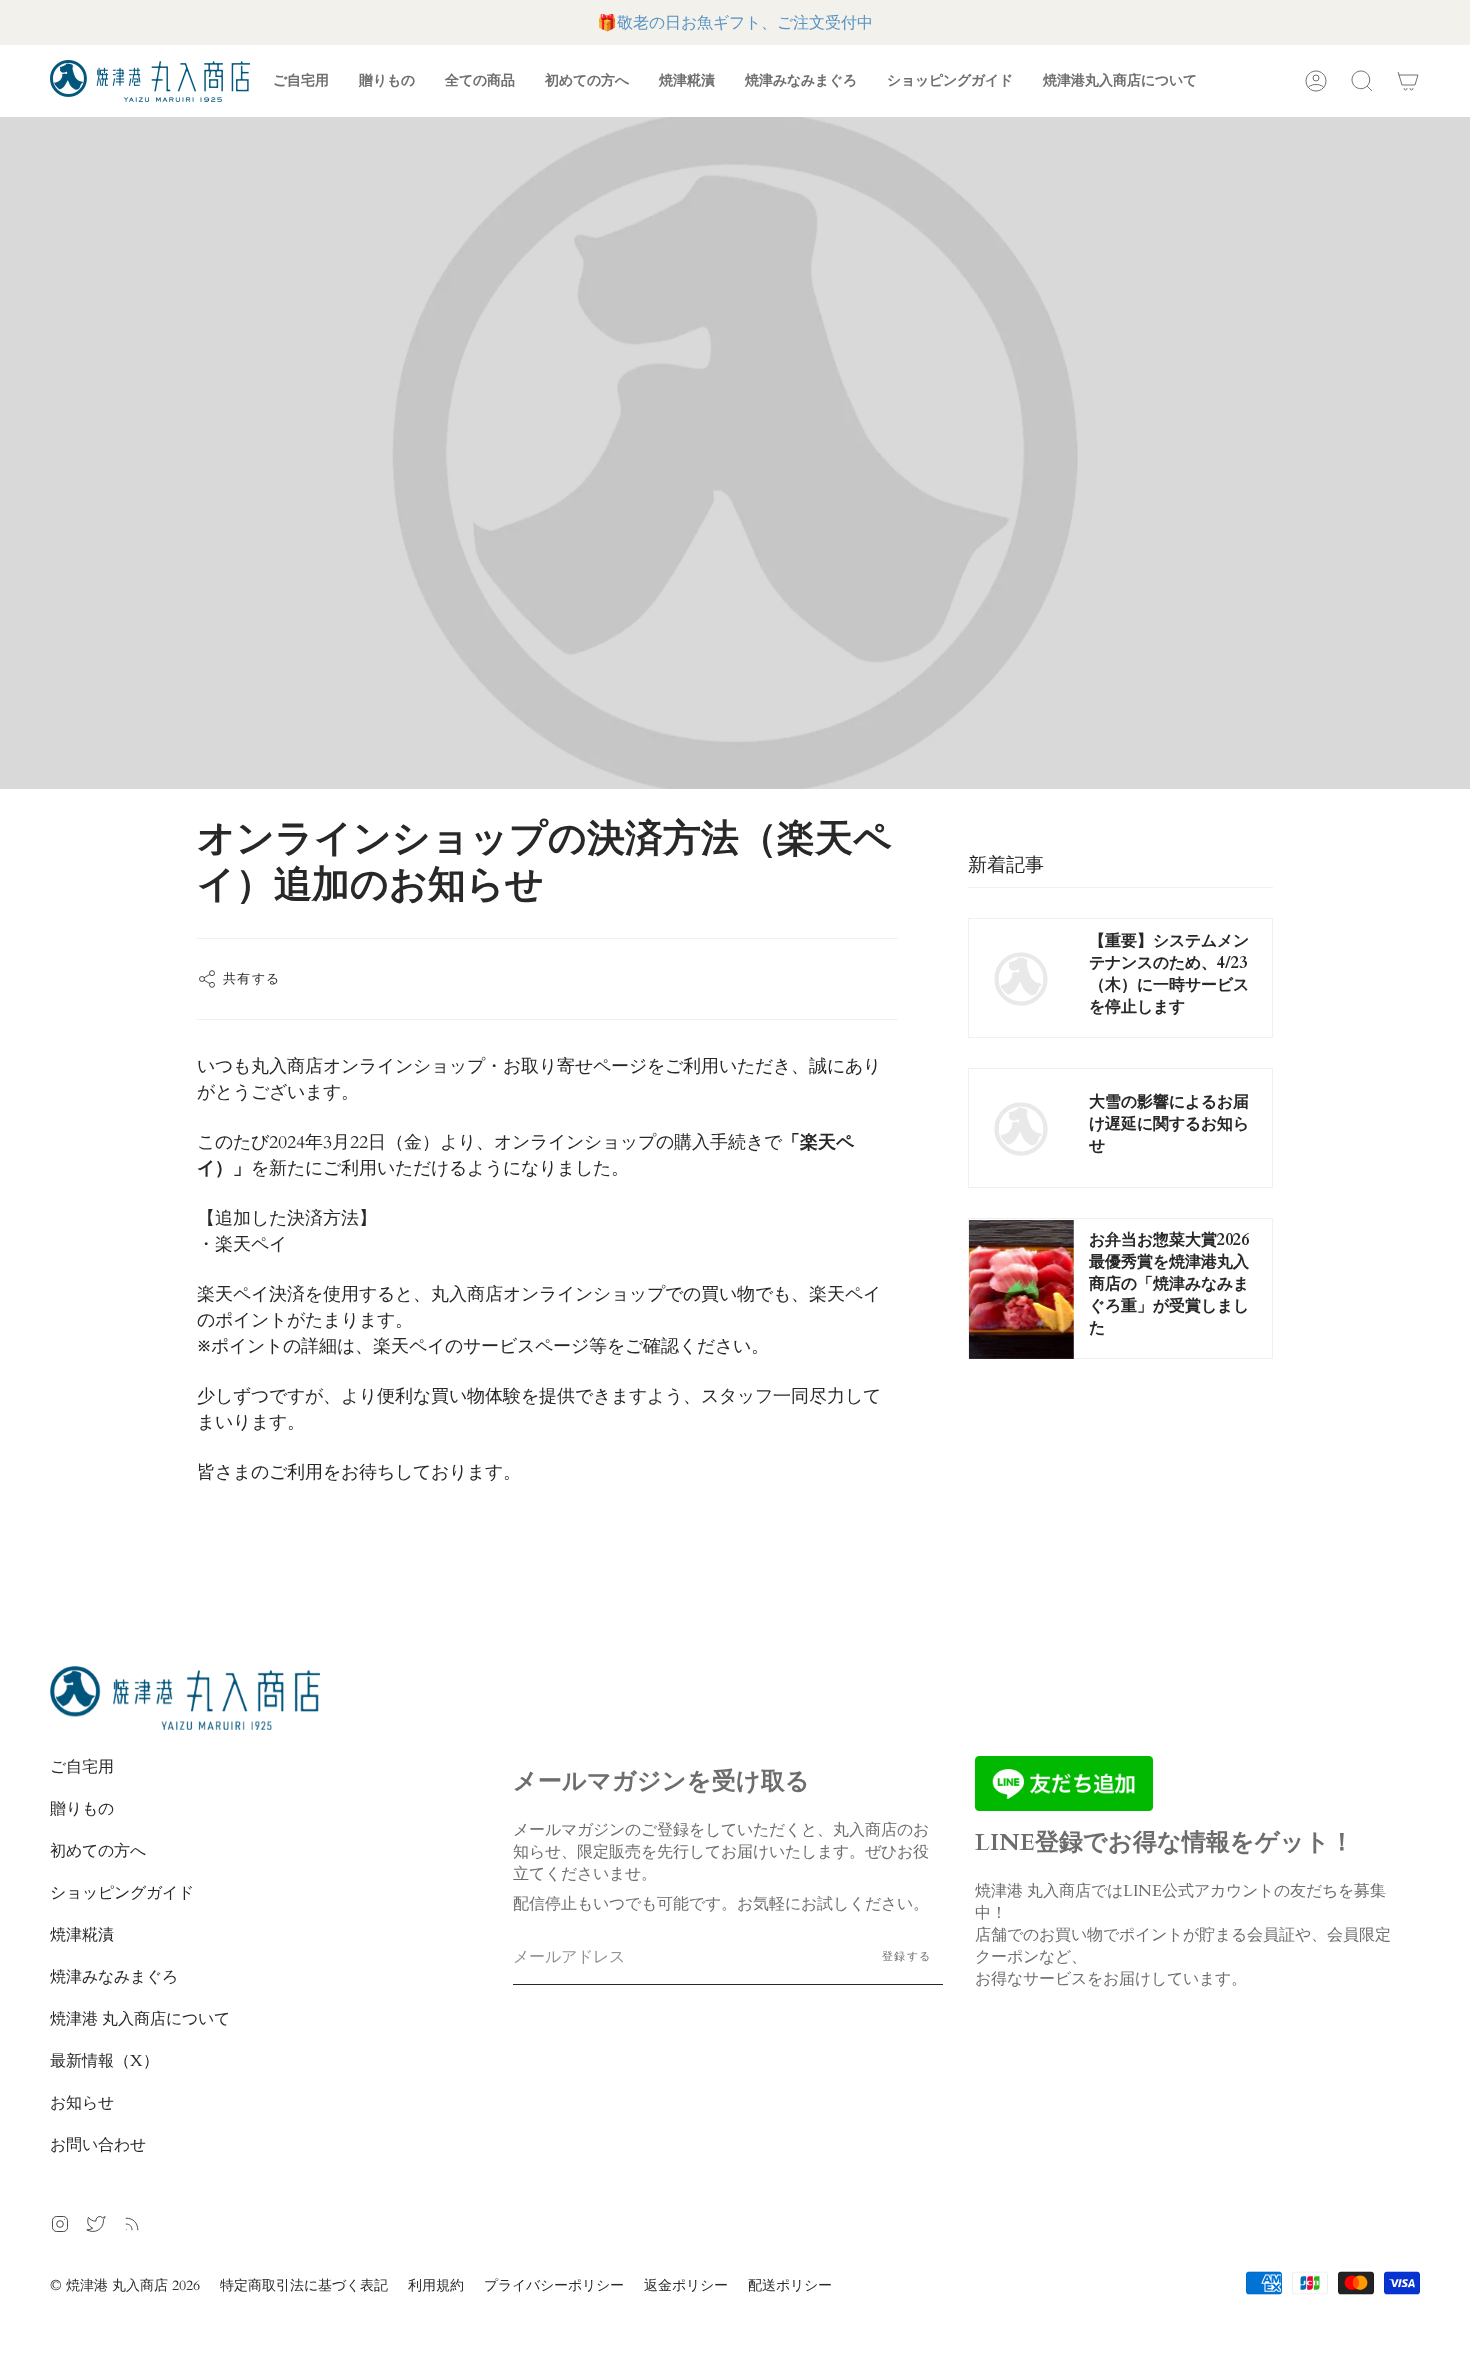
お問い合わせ (98, 2145)
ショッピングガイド (122, 1893)
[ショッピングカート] (1408, 81)
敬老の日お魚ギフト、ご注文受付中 (745, 23)
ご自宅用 (82, 1767)
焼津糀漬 (82, 1935)
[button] (687, 81)
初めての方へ (98, 1851)
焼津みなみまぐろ (114, 1977)
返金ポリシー (686, 2285)
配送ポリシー (790, 2285)
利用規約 (436, 2285)
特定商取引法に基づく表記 (304, 2285)
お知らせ (82, 2103)
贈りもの (82, 1809)
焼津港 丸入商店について (140, 2019)
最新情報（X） (104, 2061)
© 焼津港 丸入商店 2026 (125, 2285)
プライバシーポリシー (554, 2285)
